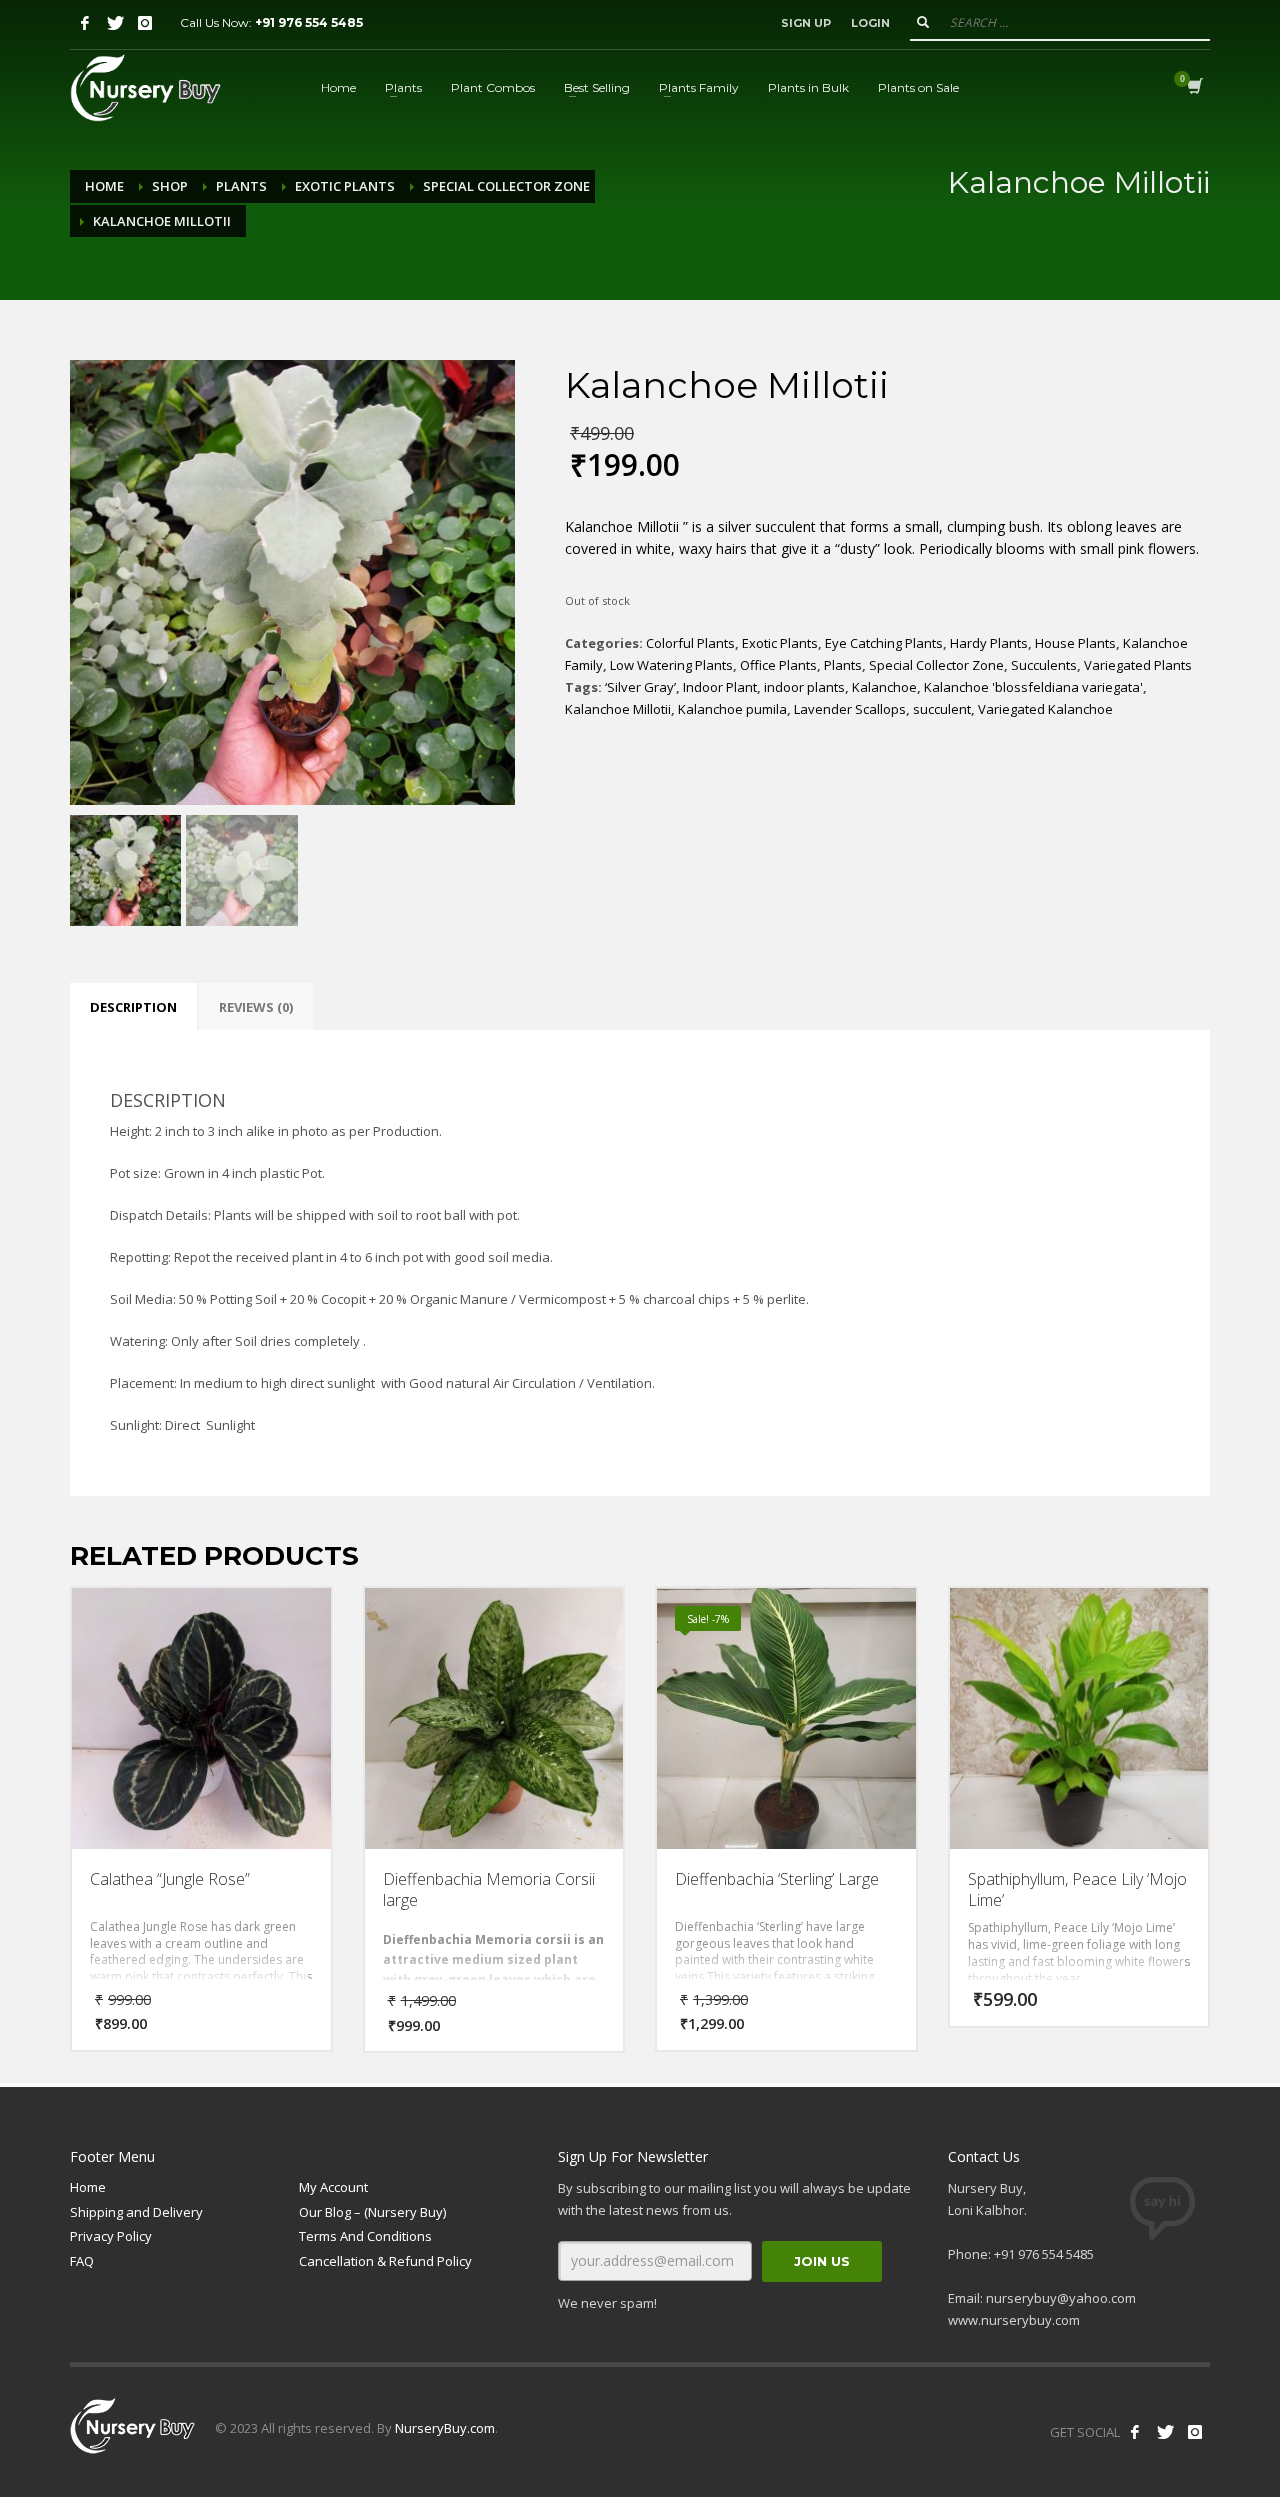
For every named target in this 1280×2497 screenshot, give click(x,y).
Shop (170, 186)
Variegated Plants (1138, 665)
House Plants (1075, 643)
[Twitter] (115, 23)
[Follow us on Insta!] (1195, 2432)
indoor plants (804, 687)
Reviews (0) (256, 1007)
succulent (942, 709)
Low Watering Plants (671, 665)
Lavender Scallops (850, 709)
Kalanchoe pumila (732, 709)
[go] (923, 22)
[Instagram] (145, 23)
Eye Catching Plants (884, 643)
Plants (241, 186)
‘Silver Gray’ (640, 687)
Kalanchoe (884, 687)
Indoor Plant (720, 687)
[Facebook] (85, 23)
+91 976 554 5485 (309, 22)
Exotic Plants (345, 186)
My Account (333, 2187)
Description (133, 1007)
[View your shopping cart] (1193, 88)
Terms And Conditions (365, 2236)
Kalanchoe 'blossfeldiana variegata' (1033, 687)
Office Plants (778, 665)
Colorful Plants (690, 643)
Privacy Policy (111, 2236)
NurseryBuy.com (445, 2428)
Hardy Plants (989, 643)
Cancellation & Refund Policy (385, 2261)
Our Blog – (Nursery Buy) (372, 2212)
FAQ (82, 2261)
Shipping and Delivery (136, 2212)
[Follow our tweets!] (1165, 2432)
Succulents (1044, 665)
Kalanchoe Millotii (618, 709)
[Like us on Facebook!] (1135, 2432)
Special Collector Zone (506, 186)
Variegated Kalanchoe (1045, 709)
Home (104, 186)
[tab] (133, 1007)
